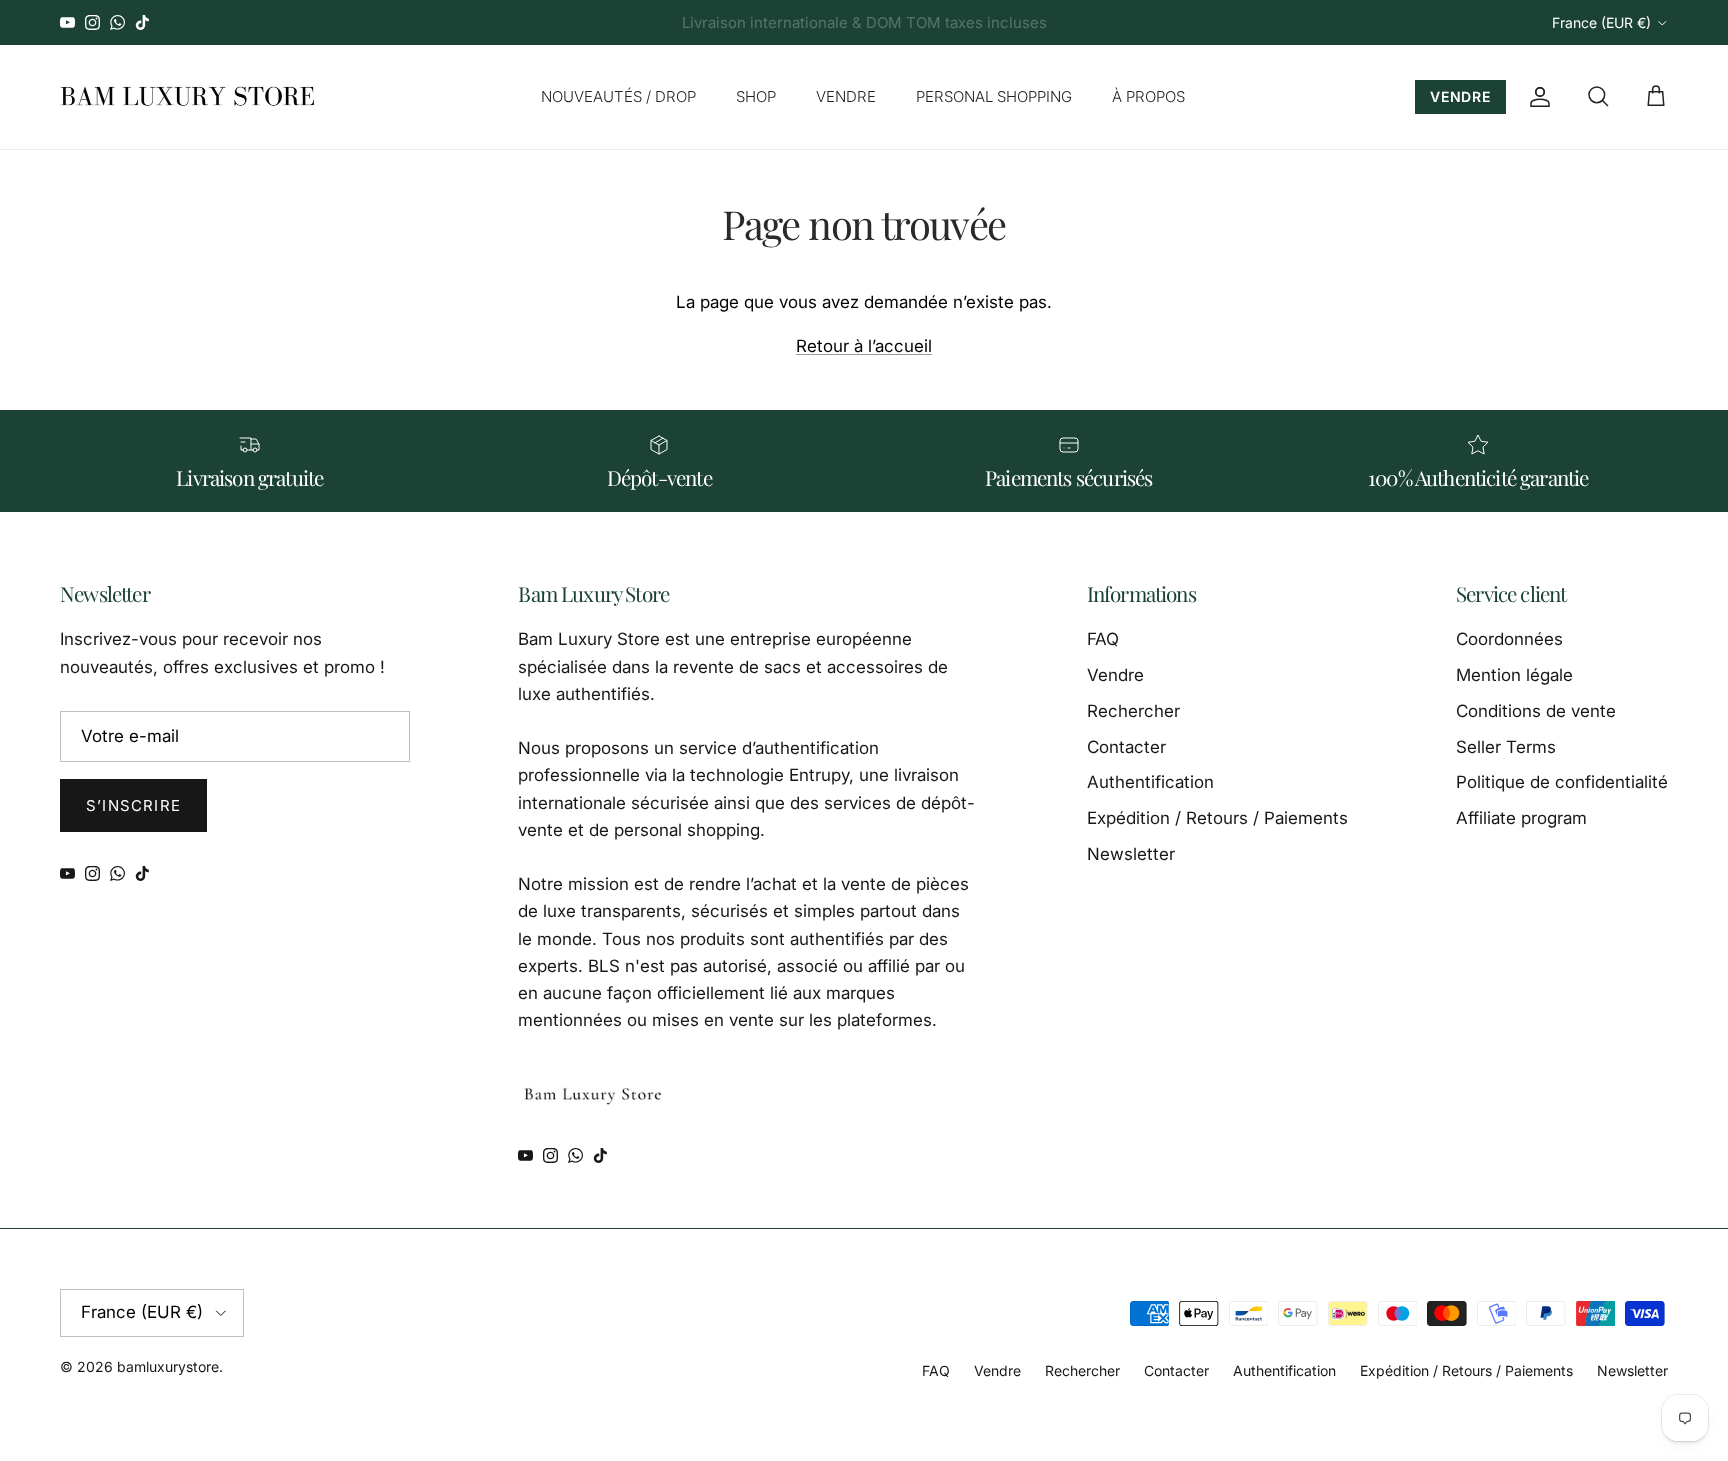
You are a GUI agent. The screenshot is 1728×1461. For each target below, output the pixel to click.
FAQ (1103, 639)
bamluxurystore (168, 1366)
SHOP (756, 96)
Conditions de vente (1536, 711)
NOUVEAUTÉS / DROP (618, 96)
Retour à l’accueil (864, 346)
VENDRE (846, 96)
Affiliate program (1521, 818)
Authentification (1150, 782)
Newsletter (1131, 854)
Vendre (1115, 675)
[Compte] (1536, 97)
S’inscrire (133, 805)
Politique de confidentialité (1562, 782)
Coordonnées (1509, 639)
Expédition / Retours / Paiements (1217, 818)
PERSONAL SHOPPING (994, 96)
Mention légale (1514, 675)
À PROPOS (1148, 96)
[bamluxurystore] (187, 97)
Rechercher (1133, 711)
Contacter (1126, 747)
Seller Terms (1506, 747)
